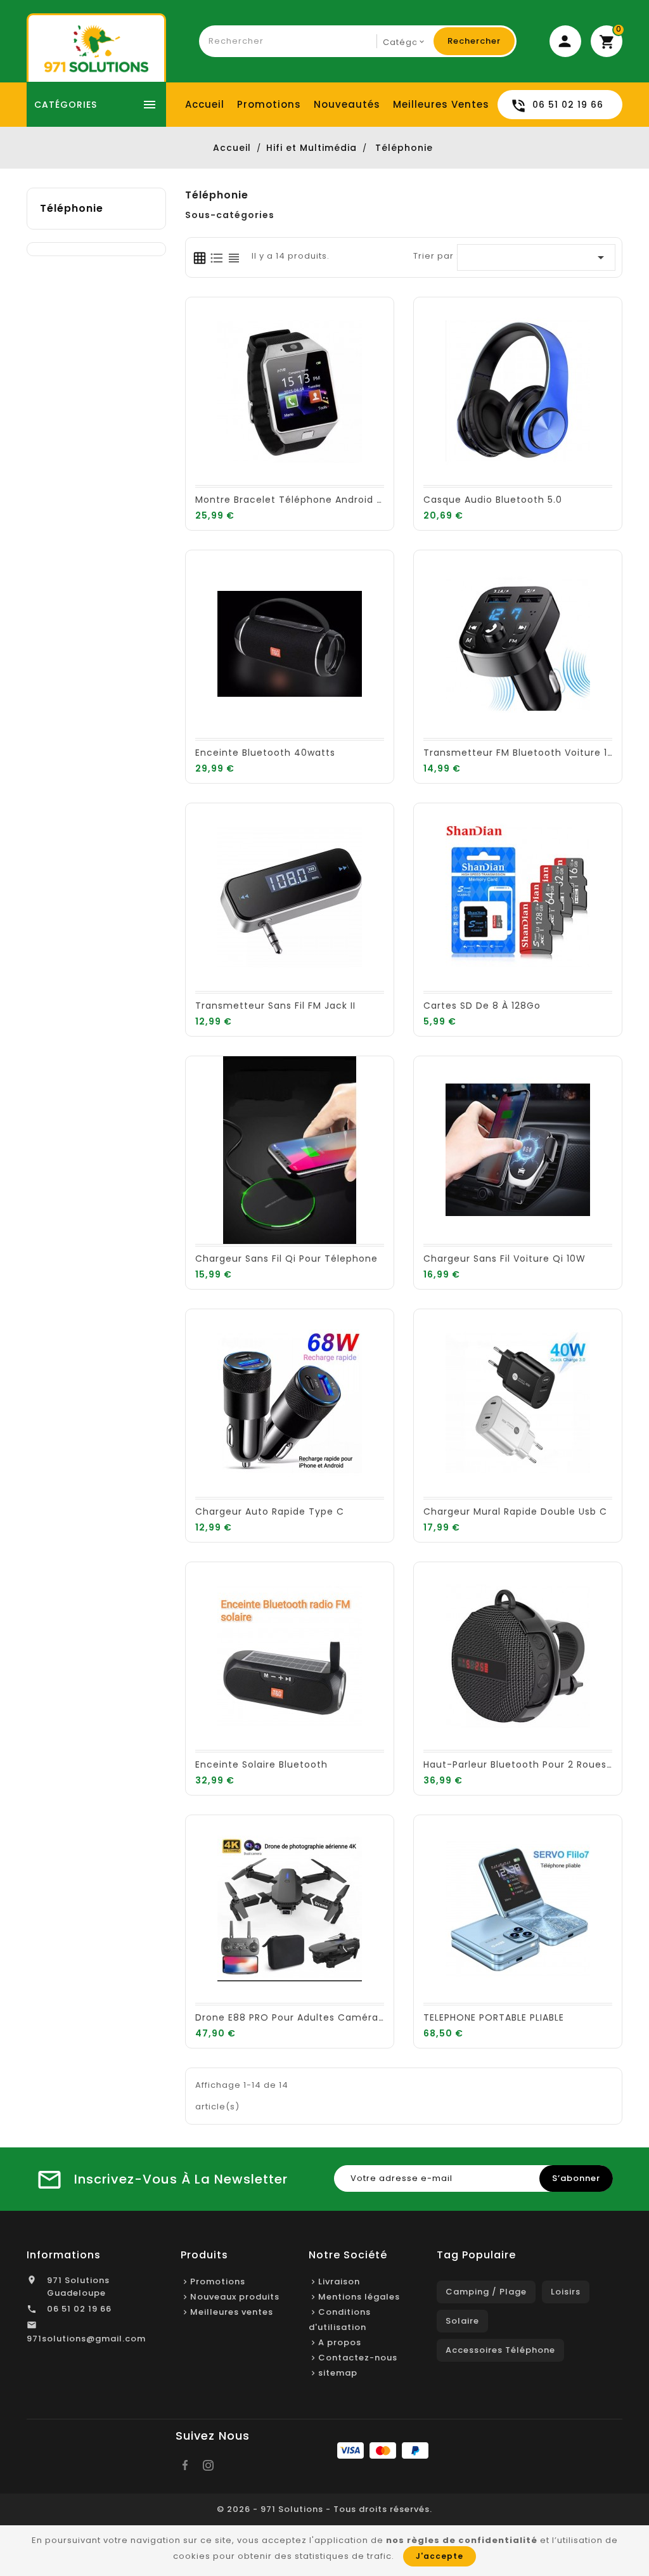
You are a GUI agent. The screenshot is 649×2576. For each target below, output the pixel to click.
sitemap (338, 2373)
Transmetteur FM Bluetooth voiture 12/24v (530, 753)
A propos (340, 2342)
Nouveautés (347, 104)
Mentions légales (359, 2297)
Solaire (462, 2321)
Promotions (269, 104)
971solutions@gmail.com (86, 2339)
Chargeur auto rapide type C (270, 1511)
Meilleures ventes (441, 104)
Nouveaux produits (235, 2297)
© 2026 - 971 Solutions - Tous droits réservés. (324, 2509)
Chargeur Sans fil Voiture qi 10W (504, 1259)
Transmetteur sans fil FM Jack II (275, 1006)
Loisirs (566, 2292)
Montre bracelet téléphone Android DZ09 (299, 500)
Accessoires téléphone (500, 2350)
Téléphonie (72, 208)
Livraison (339, 2282)
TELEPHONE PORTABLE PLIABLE (494, 2017)
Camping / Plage (486, 2292)
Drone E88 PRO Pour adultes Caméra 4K (295, 2017)
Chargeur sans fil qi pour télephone (286, 1259)
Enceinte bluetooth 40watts (265, 753)
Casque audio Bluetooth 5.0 (493, 500)
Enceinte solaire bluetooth (261, 1764)
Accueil (205, 104)
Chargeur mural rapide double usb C (515, 1511)
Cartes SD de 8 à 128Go (482, 1006)
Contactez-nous (358, 2358)
